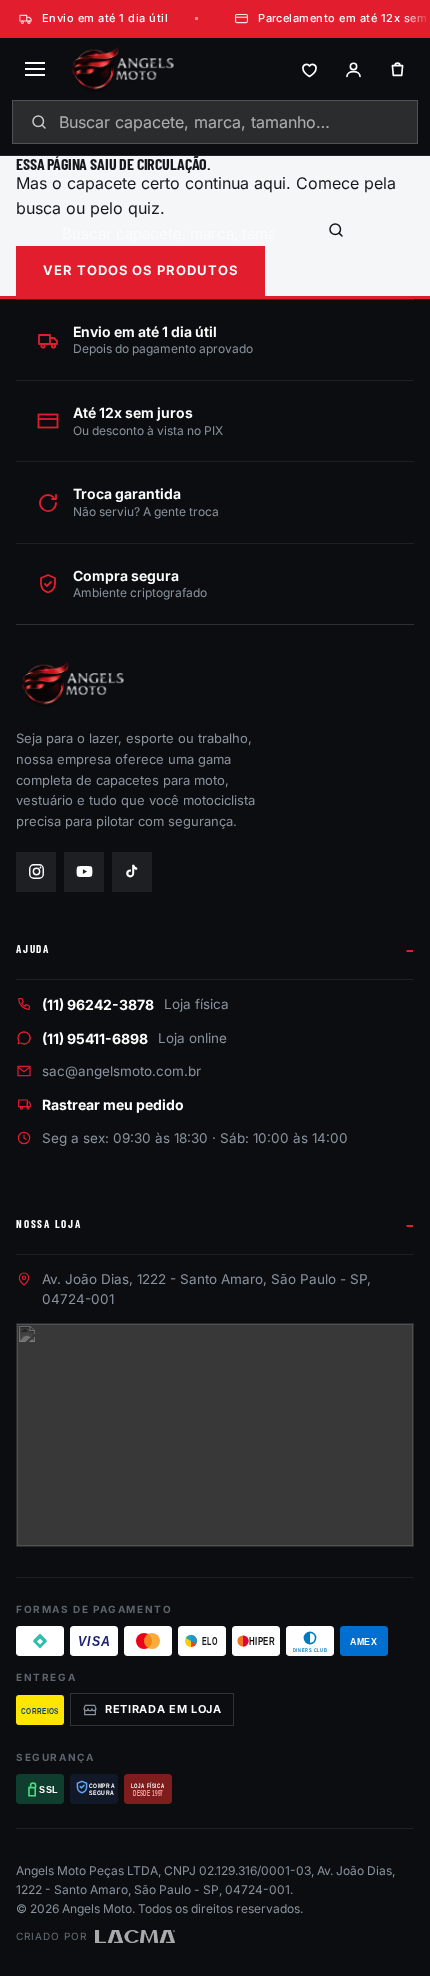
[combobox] (215, 122)
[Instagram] (36, 872)
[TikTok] (132, 872)
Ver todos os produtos (140, 270)
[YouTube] (84, 872)
